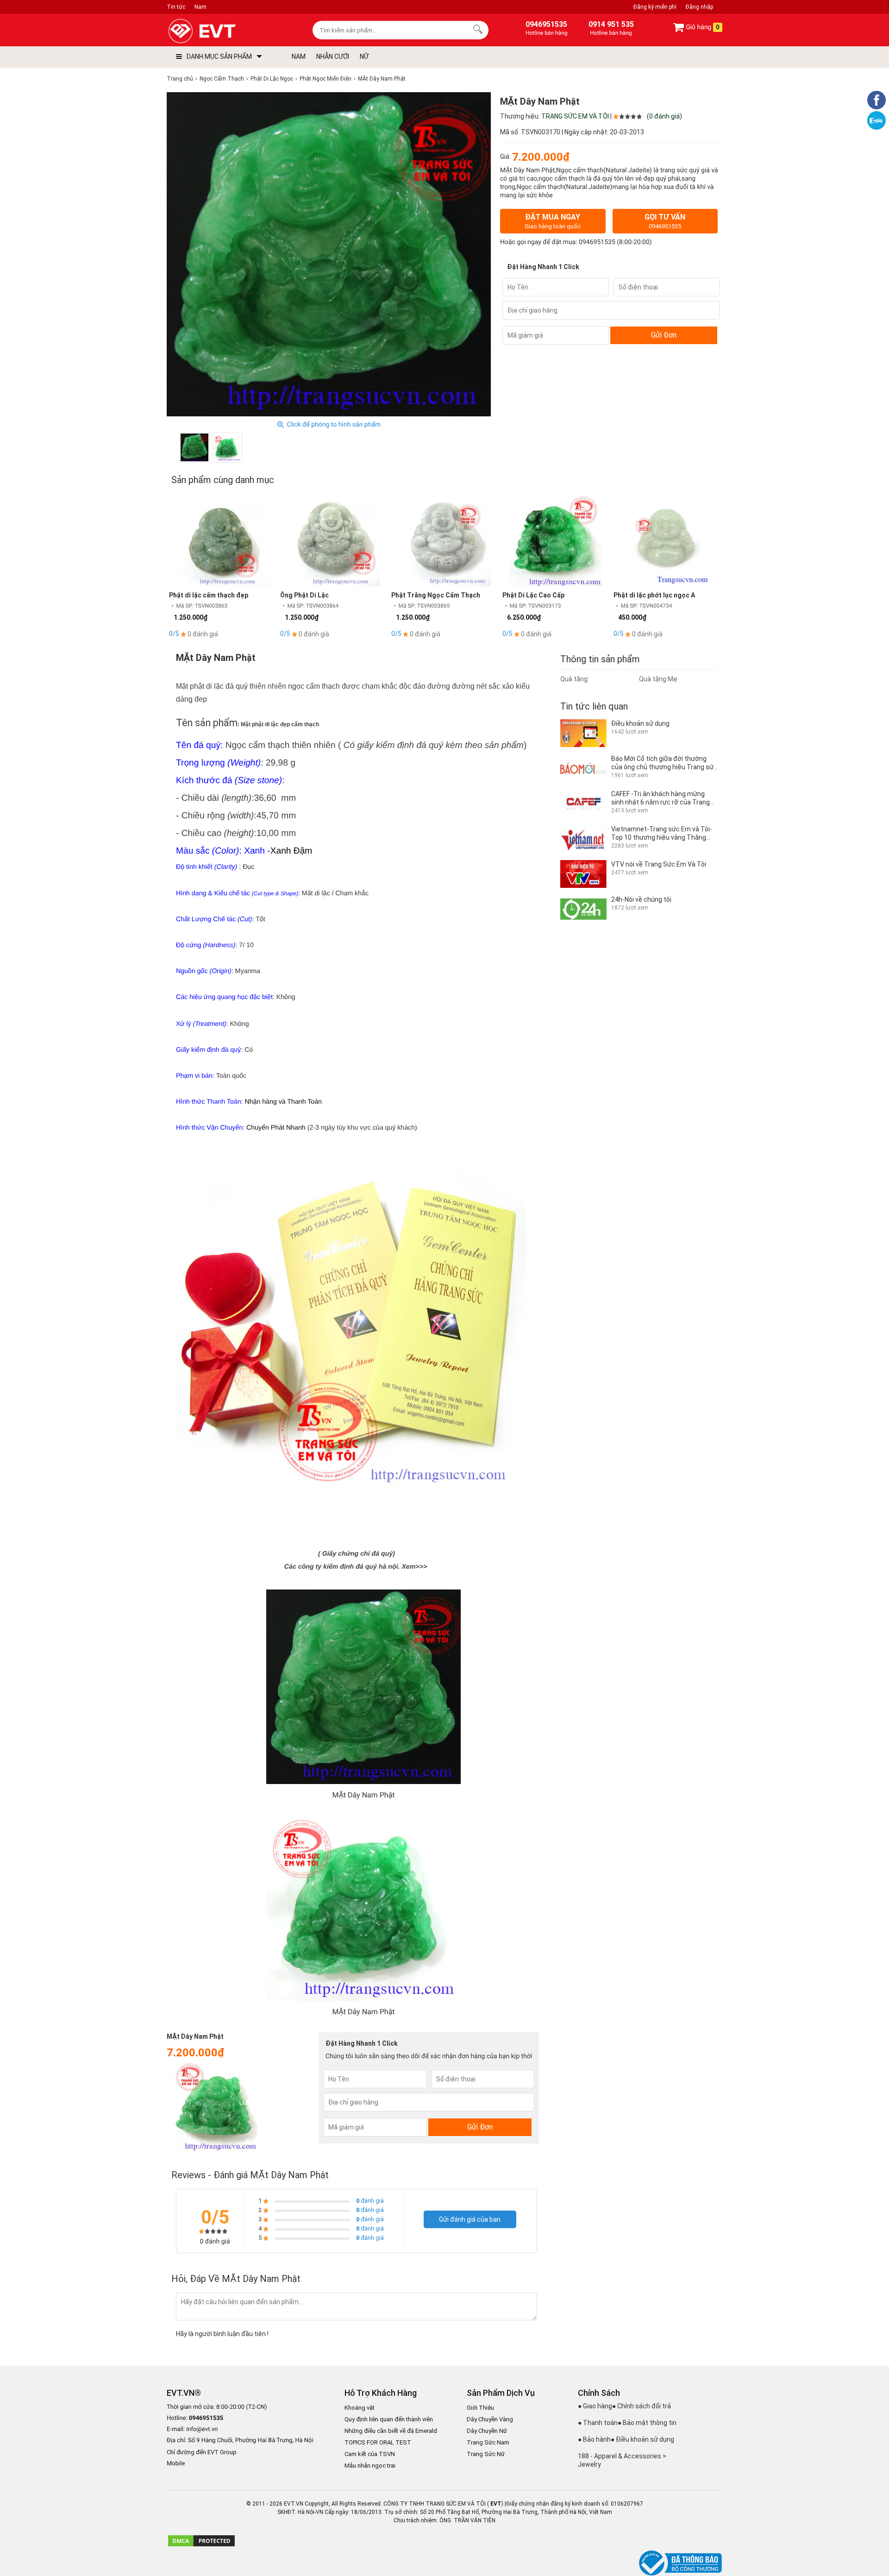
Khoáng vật (360, 2408)
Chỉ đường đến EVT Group (202, 2452)
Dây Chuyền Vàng (490, 2419)
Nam (200, 7)
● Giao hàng (595, 2406)
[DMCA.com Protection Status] (201, 2545)
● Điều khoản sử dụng (642, 2439)
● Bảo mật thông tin (647, 2423)
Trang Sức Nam (488, 2442)
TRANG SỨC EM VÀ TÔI (575, 116)
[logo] (223, 31)
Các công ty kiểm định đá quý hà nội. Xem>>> (356, 1567)
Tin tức (176, 7)
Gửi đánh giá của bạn (470, 2219)
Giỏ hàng (702, 27)
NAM (299, 57)
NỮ (364, 57)
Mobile (176, 2464)
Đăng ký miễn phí (655, 7)
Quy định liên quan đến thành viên (389, 2419)
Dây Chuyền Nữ (487, 2431)
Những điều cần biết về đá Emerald (391, 2431)
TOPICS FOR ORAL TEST (378, 2442)
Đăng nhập (699, 7)
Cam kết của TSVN (370, 2454)
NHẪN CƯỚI (333, 57)
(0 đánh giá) (664, 116)
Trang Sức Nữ (486, 2454)
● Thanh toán (598, 2423)
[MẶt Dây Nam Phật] (194, 447)
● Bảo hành (594, 2439)
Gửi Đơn (664, 335)
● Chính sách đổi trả (642, 2406)
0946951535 (597, 242)
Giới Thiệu (480, 2408)
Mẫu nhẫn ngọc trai (370, 2466)
